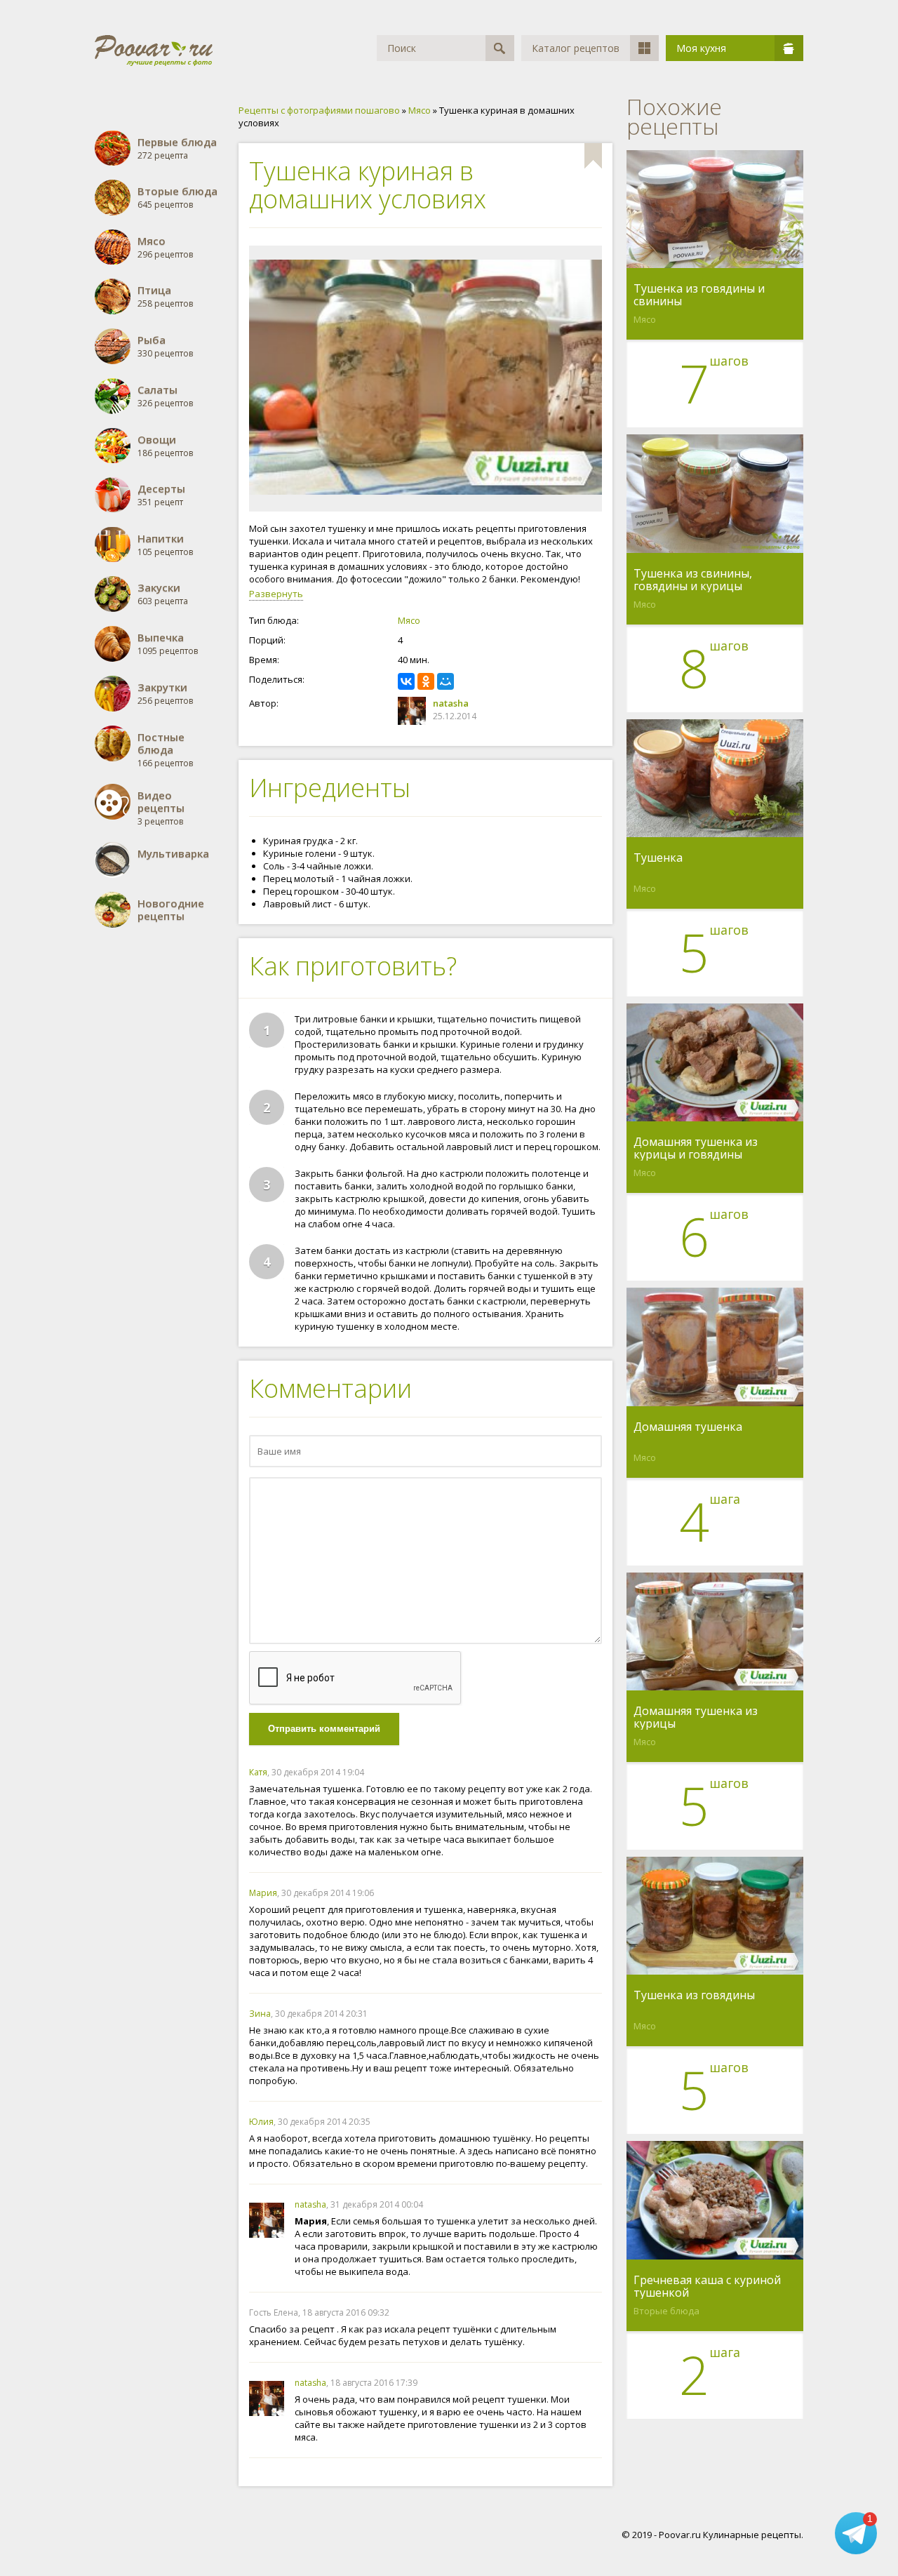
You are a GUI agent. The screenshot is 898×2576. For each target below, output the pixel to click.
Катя (258, 1772)
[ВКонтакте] (406, 681)
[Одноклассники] (426, 681)
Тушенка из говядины (694, 1996)
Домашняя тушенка (688, 1427)
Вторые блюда (666, 2311)
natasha (451, 703)
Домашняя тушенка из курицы (696, 1717)
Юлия (261, 2122)
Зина (260, 2014)
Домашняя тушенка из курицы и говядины (696, 1148)
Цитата (588, 1772)
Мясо (409, 620)
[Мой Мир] (445, 681)
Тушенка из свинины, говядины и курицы (693, 580)
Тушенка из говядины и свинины (699, 295)
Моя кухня (701, 48)
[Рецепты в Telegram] (856, 2534)
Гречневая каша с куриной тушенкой (707, 2286)
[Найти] (500, 48)
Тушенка (658, 858)
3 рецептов (161, 808)
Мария (263, 1893)
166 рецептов (165, 750)
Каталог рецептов (576, 48)
